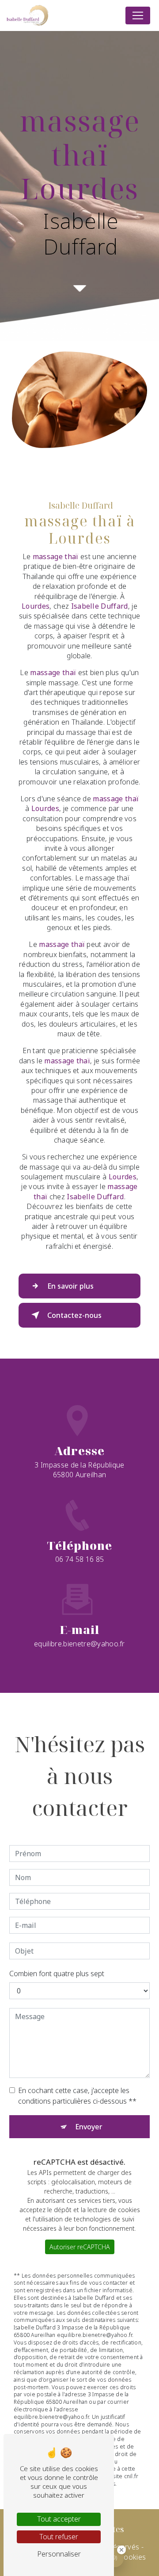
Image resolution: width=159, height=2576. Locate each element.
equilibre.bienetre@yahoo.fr (79, 1644)
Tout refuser (59, 2537)
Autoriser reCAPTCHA (80, 2247)
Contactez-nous (74, 1315)
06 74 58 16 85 (79, 1559)
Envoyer (89, 2127)
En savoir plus (70, 1286)
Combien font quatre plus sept (57, 1974)
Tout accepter (59, 2519)
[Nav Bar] (138, 15)
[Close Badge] (121, 2550)
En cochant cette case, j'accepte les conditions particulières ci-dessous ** (77, 2096)
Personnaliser (59, 2554)
